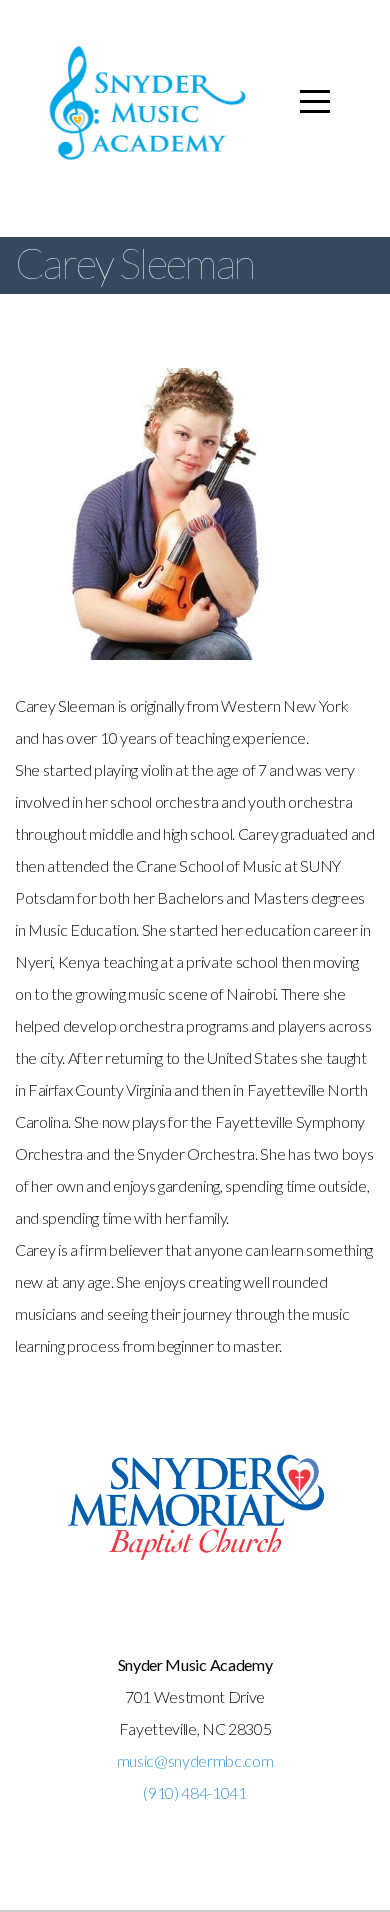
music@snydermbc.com (195, 1760)
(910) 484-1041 (195, 1792)
